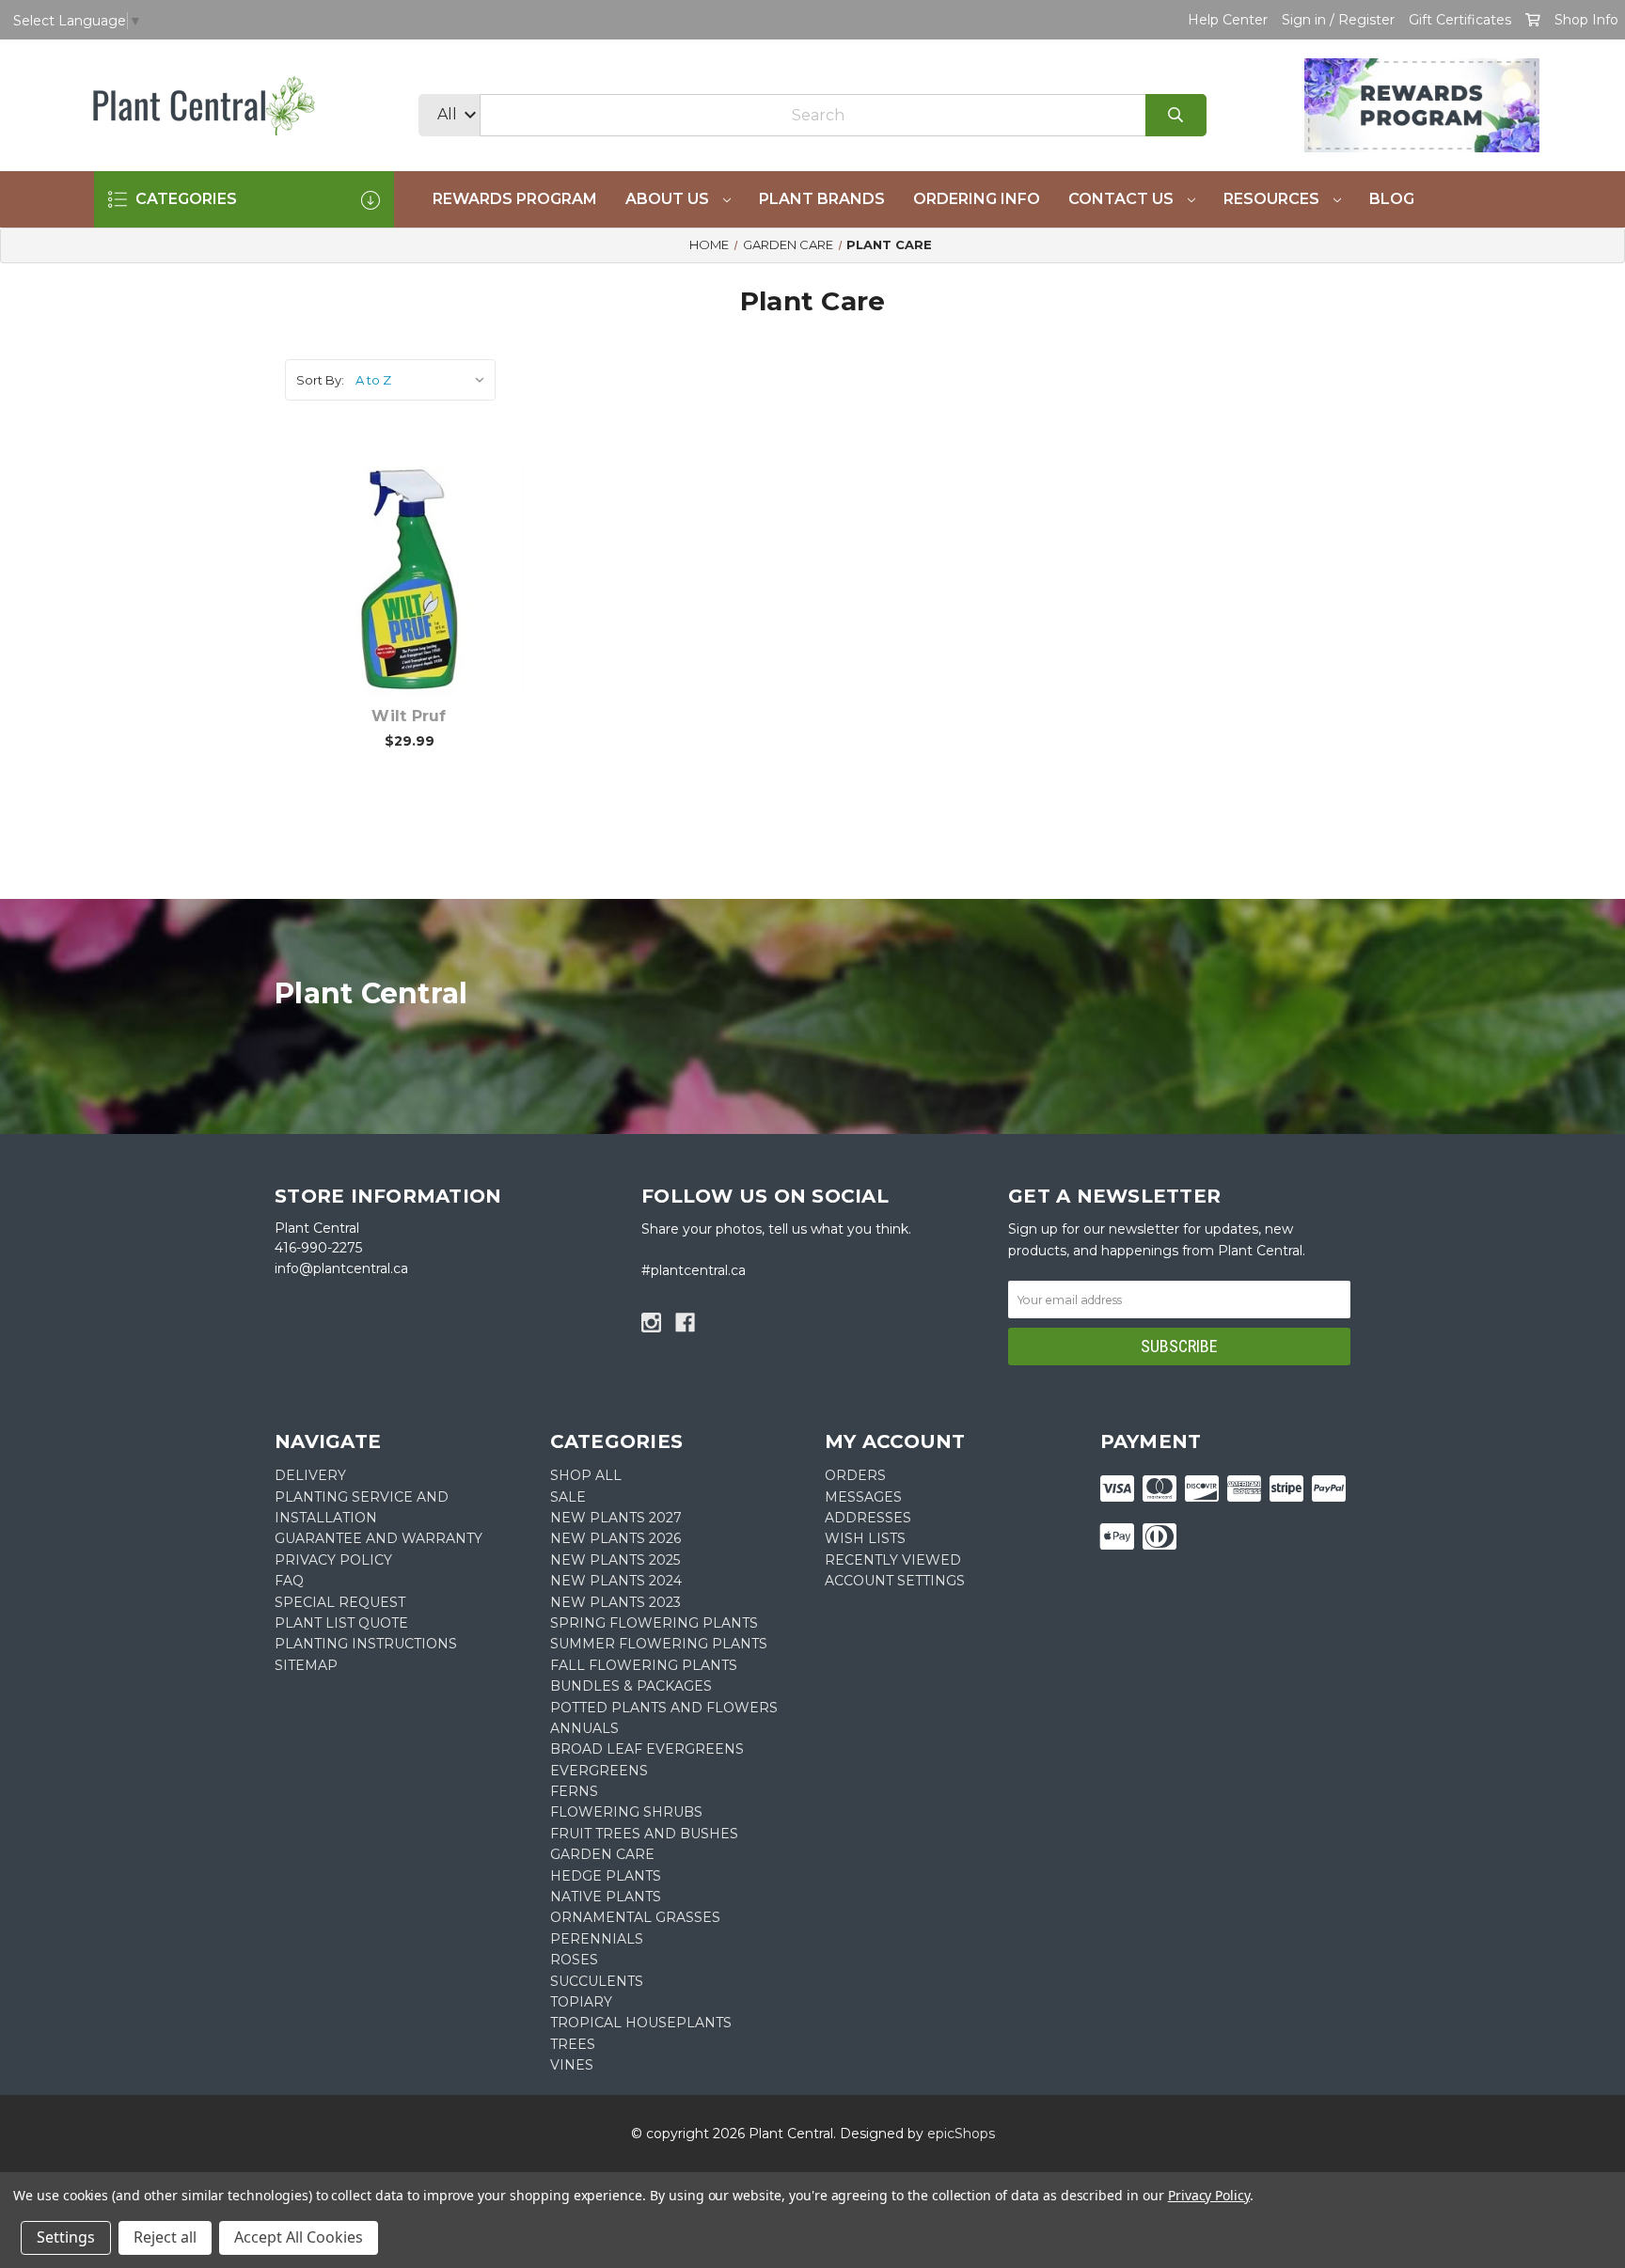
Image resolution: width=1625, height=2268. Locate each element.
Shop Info (1586, 20)
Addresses (868, 1518)
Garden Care (602, 1854)
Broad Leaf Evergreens (647, 1749)
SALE (568, 1497)
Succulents (597, 1981)
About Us (669, 199)
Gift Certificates (1460, 20)
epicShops (961, 2134)
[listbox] (424, 380)
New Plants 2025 (615, 1560)
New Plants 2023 (615, 1602)
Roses (574, 1960)
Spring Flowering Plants (654, 1623)
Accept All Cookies (299, 2237)
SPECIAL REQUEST (340, 1602)
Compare (433, 561)
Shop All (586, 1475)
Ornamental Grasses (635, 1917)
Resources (1273, 199)
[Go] (1176, 115)
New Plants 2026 (615, 1538)
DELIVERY (310, 1475)
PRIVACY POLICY (333, 1560)
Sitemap (306, 1665)
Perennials (597, 1939)
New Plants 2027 (616, 1518)
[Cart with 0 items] (1533, 20)
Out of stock (420, 610)
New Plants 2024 (616, 1581)
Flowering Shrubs (626, 1812)
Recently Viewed (893, 1560)
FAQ (289, 1581)
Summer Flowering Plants (659, 1644)
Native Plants (606, 1897)
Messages (863, 1497)
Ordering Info (977, 199)
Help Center (1228, 20)
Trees (573, 2044)
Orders (855, 1475)
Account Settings (895, 1581)
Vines (572, 2065)
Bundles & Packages (631, 1686)
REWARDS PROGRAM (515, 199)
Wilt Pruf (409, 716)
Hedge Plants (606, 1876)
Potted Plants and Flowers (664, 1708)
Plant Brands (822, 199)
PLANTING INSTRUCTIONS (366, 1644)
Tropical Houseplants (641, 2023)
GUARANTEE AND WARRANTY (379, 1538)
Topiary (581, 2002)
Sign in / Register (1338, 20)
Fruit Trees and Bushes (644, 1834)
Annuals (584, 1728)
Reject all (165, 2237)
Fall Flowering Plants (644, 1665)
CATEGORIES (184, 199)
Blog (1392, 199)
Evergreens (599, 1771)
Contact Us (1123, 199)
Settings (66, 2237)
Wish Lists (865, 1538)
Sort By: (320, 380)
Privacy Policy (1209, 2195)
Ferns (574, 1791)
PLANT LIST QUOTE (341, 1623)
